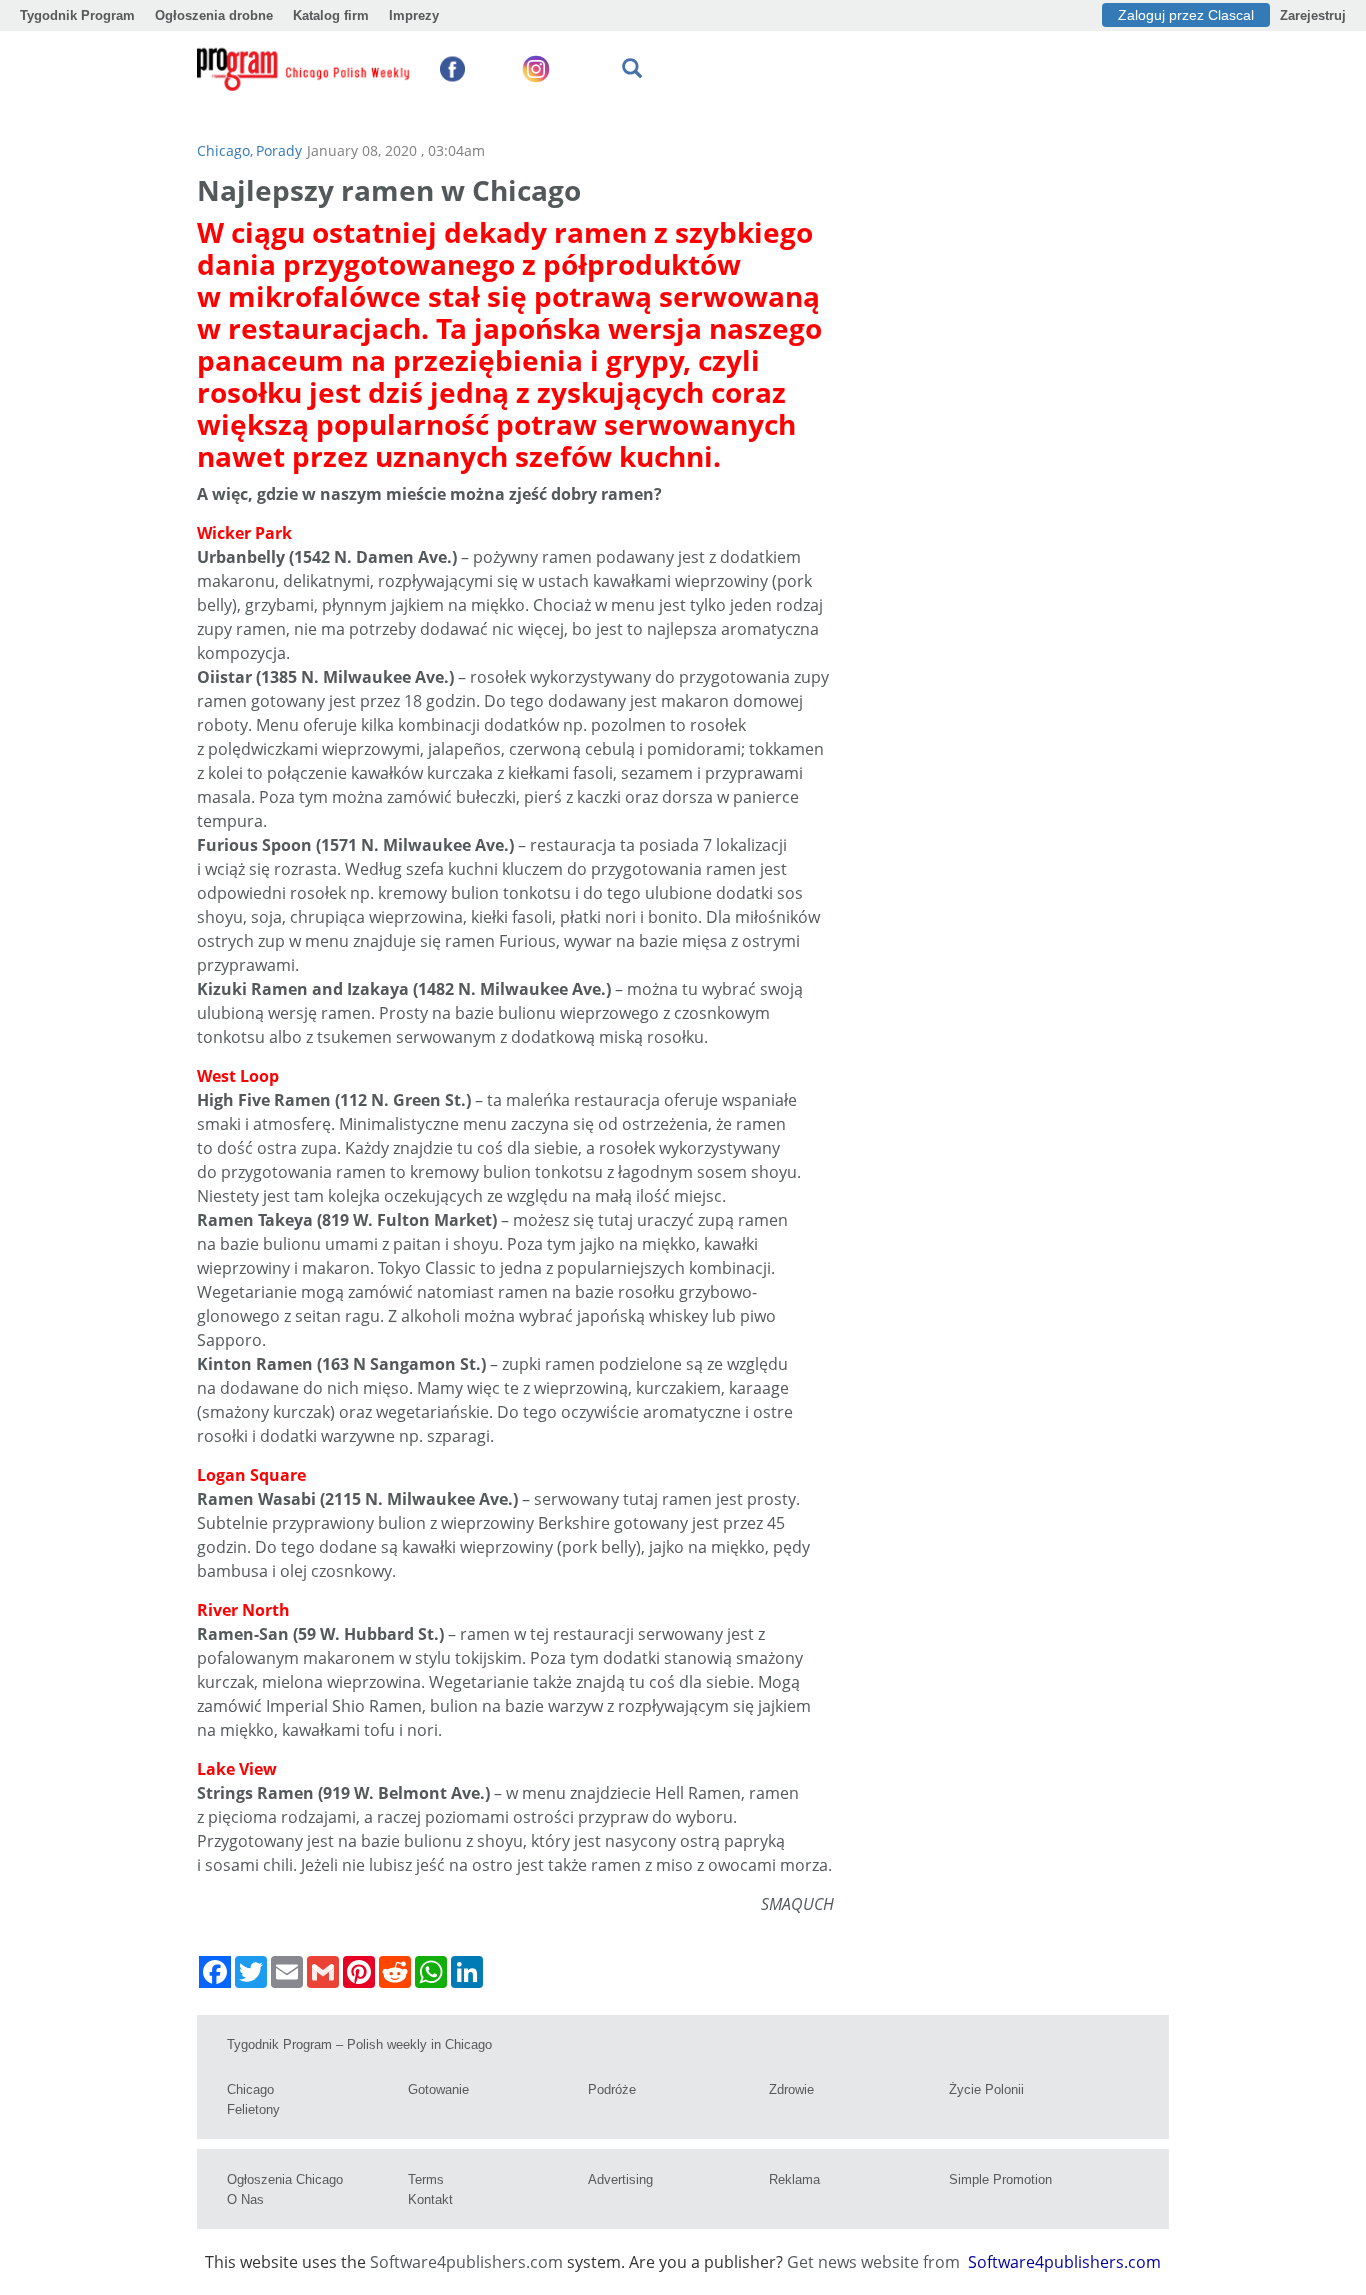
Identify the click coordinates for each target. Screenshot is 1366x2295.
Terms (426, 2179)
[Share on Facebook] (215, 1972)
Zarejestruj (1313, 15)
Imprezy (414, 15)
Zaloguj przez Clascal (1186, 15)
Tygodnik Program (77, 15)
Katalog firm (331, 15)
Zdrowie (791, 2089)
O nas (245, 2199)
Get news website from (875, 2262)
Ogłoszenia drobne (214, 15)
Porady (279, 150)
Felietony (253, 2109)
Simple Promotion (1000, 2179)
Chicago (250, 2089)
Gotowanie (438, 2089)
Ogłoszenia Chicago (285, 2179)
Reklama (794, 2179)
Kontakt (430, 2199)
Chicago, (225, 150)
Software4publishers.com (466, 2262)
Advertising (620, 2179)
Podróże (612, 2089)
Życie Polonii (986, 2089)
